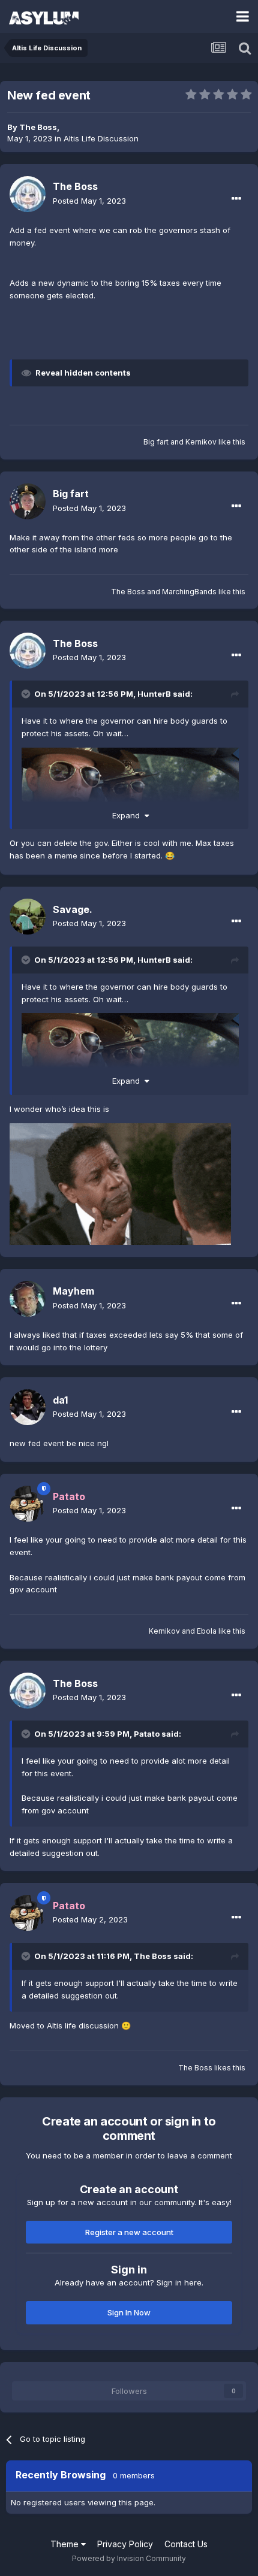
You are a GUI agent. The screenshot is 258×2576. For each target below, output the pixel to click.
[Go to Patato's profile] (28, 1504)
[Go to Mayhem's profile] (28, 1299)
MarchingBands (189, 592)
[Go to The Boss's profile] (28, 194)
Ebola (207, 1631)
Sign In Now (129, 2312)
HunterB (154, 694)
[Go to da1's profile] (28, 1407)
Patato (147, 1734)
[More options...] (236, 199)
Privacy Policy (125, 2544)
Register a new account (129, 2232)
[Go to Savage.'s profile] (28, 917)
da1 (60, 1400)
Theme (66, 2544)
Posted (89, 201)
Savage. (73, 909)
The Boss (38, 127)
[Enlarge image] (120, 1183)
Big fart (156, 442)
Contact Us (186, 2544)
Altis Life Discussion (101, 138)
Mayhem (73, 1291)
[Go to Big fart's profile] (28, 501)
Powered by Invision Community (129, 2558)
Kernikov (201, 442)
